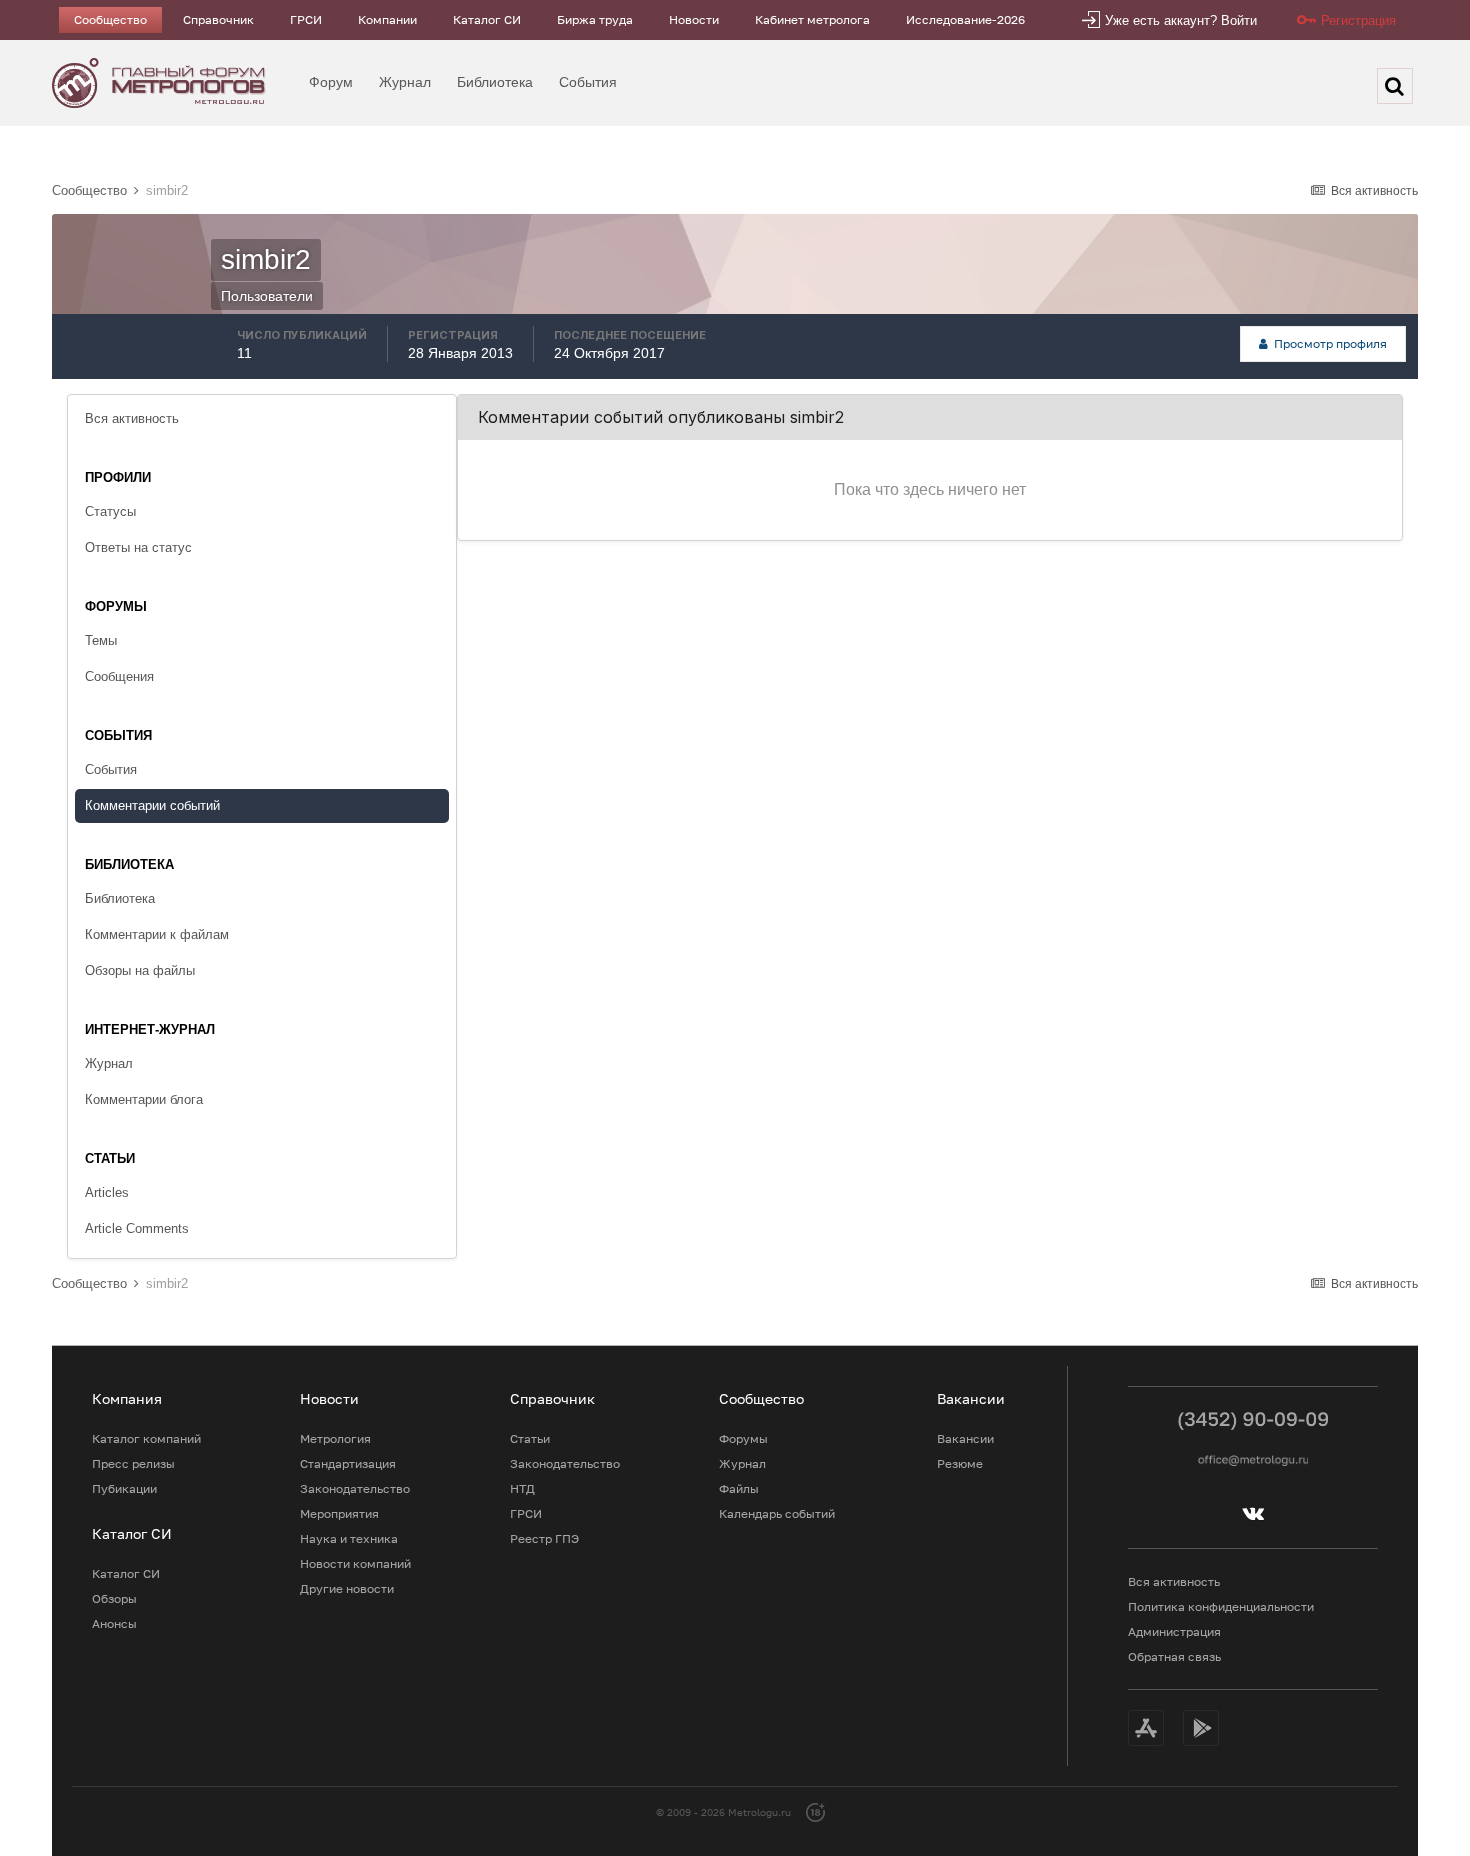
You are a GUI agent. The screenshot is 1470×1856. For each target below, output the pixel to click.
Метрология (335, 1438)
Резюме (960, 1463)
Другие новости (347, 1588)
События (588, 82)
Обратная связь (1174, 1656)
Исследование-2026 (965, 19)
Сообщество (110, 19)
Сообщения (119, 676)
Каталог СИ (487, 19)
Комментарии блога (144, 1099)
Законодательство (355, 1488)
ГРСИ (306, 19)
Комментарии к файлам (157, 934)
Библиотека (495, 82)
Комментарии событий (152, 805)
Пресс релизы (133, 1463)
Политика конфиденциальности (1221, 1606)
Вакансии (965, 1438)
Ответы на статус (138, 547)
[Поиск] (1395, 86)
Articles (107, 1192)
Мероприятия (339, 1513)
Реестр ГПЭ (544, 1538)
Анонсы (114, 1623)
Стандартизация (348, 1463)
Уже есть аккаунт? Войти (1181, 20)
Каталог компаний (146, 1438)
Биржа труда (595, 19)
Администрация (1174, 1631)
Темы (101, 640)
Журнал (405, 82)
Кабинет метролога (812, 19)
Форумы (743, 1438)
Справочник (218, 19)
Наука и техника (349, 1538)
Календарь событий (777, 1513)
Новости (694, 19)
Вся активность (132, 418)
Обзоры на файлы (140, 970)
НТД (522, 1488)
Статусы (110, 511)
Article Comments (137, 1228)
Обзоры (114, 1598)
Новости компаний (355, 1563)
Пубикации (124, 1488)
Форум (331, 82)
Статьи (530, 1438)
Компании (387, 19)
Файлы (739, 1488)
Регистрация (1358, 20)
